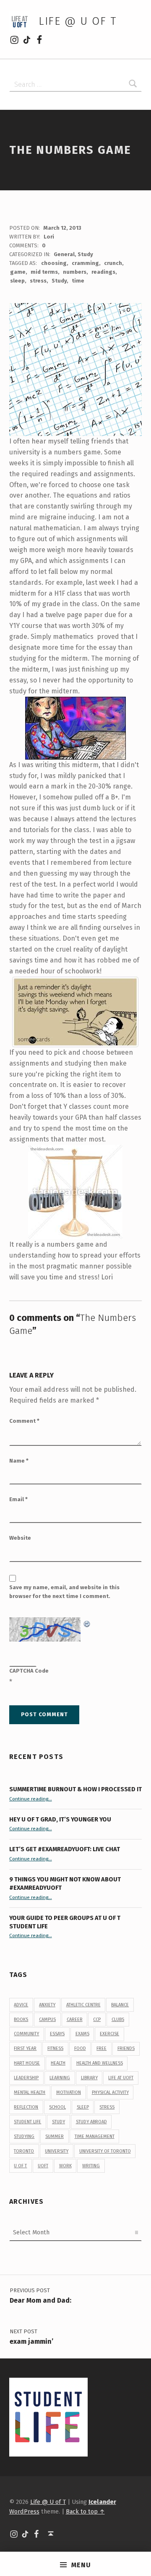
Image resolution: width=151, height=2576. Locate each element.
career (75, 2020)
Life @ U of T (78, 21)
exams (82, 2034)
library (89, 2078)
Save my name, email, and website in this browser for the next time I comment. (64, 1592)
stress (38, 281)
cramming (85, 263)
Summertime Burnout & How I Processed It (75, 1789)
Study (85, 254)
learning (60, 2078)
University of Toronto (105, 2151)
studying (24, 2136)
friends (126, 2048)
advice (21, 2005)
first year (25, 2048)
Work (65, 2166)
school (57, 2107)
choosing (54, 263)
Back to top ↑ (85, 2511)
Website (20, 1538)
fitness (55, 2048)
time (78, 281)
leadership (26, 2078)
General (64, 254)
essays (57, 2034)
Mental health (30, 2092)
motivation (69, 2092)
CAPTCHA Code (29, 1671)
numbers (75, 272)
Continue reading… (31, 1799)
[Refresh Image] (87, 1623)
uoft (43, 2166)
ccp (97, 2020)
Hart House (27, 2063)
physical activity (110, 2092)
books (21, 2020)
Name (19, 1461)
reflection (26, 2107)
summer (55, 2136)
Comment (24, 1421)
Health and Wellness (100, 2063)
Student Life (27, 2122)
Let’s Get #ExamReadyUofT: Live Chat (65, 1849)
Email (18, 1499)
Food (80, 2048)
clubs (118, 2020)
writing (91, 2166)
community (26, 2034)
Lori (49, 237)
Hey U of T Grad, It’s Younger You (61, 1819)
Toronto (24, 2151)
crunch (113, 263)
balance (120, 2005)
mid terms (44, 272)
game (18, 272)
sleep (17, 281)
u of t (20, 2166)
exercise (109, 2034)
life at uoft (121, 2078)
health (58, 2063)
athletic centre (83, 2005)
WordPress (24, 2511)
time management (95, 2136)
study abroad (91, 2122)
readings (103, 272)
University (57, 2151)
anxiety (47, 2005)
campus (47, 2020)
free (102, 2048)
